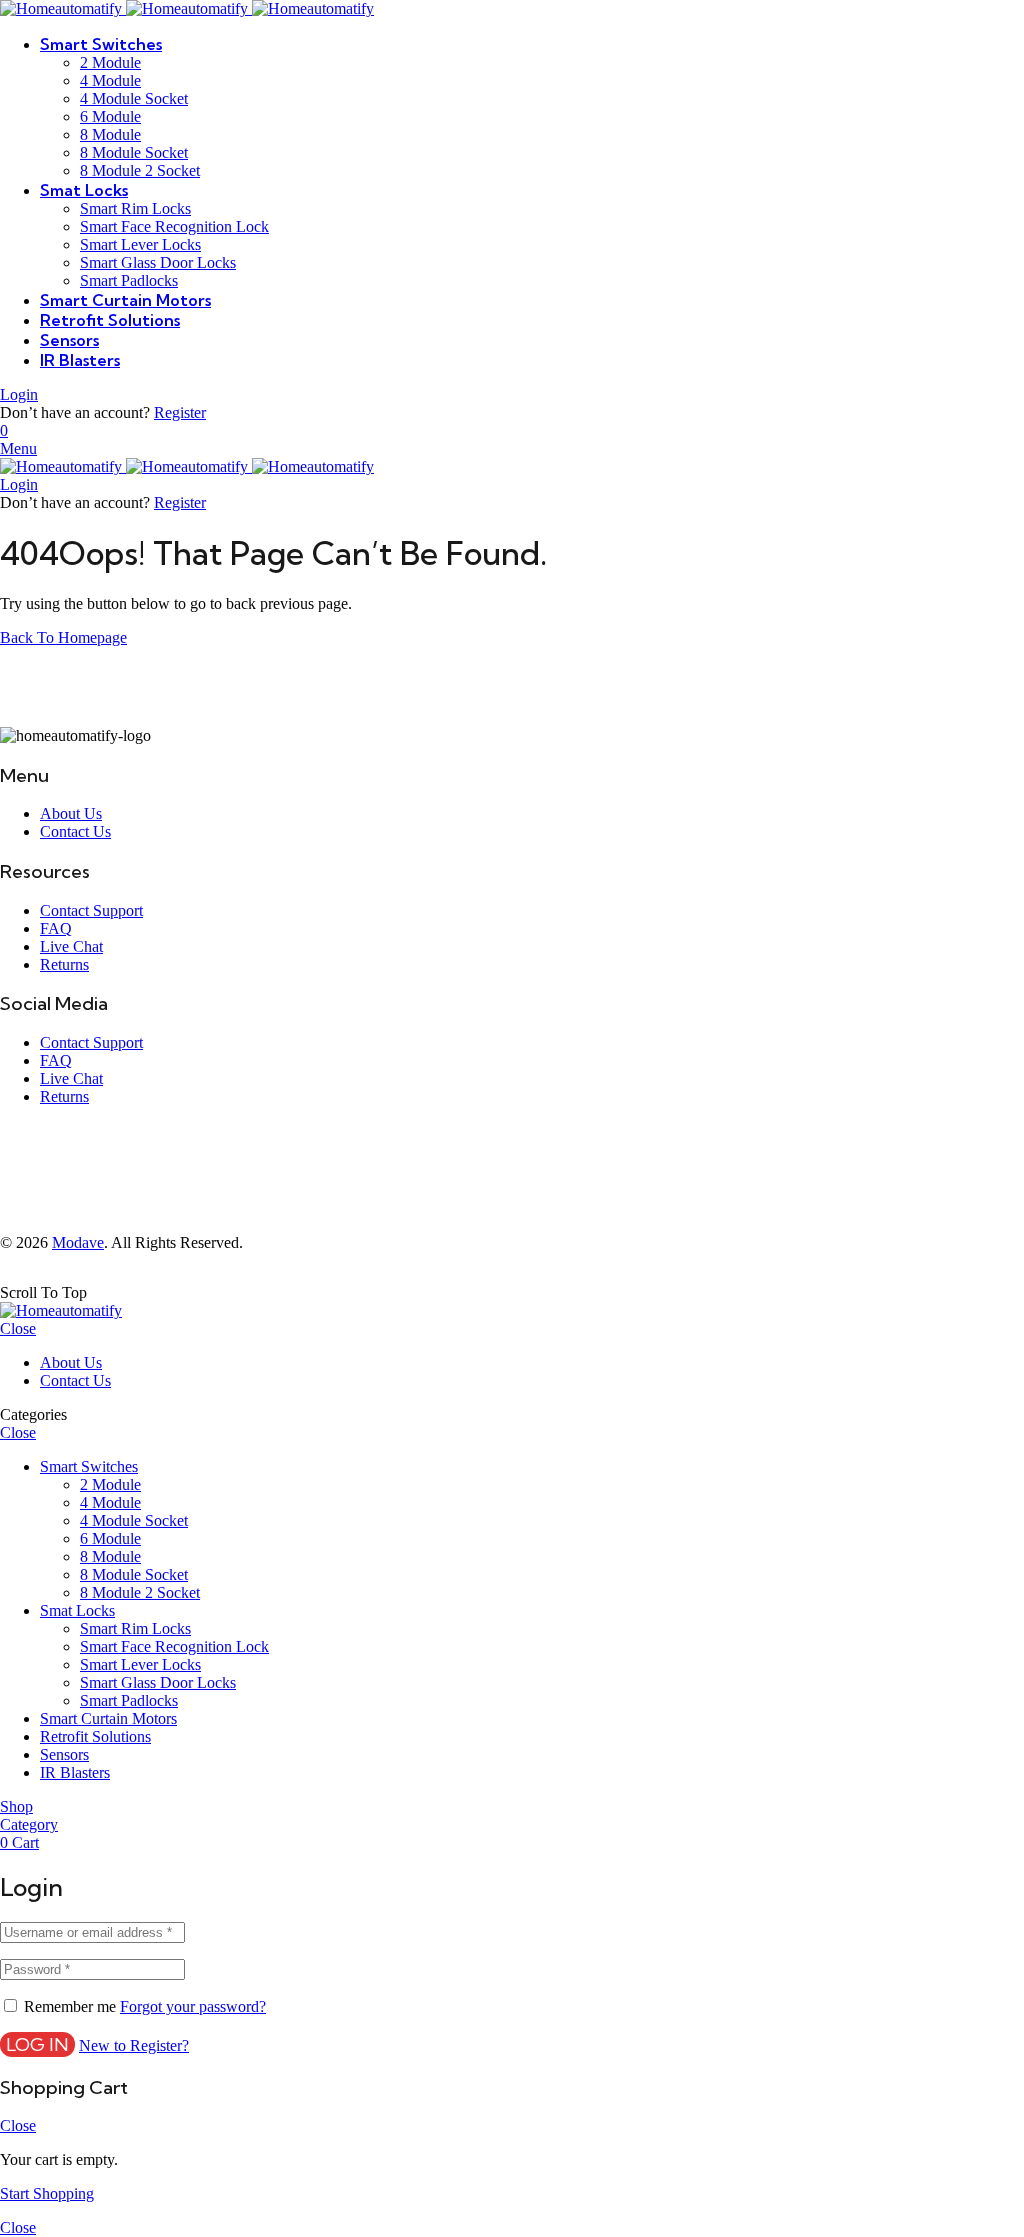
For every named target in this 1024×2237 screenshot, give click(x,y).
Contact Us (75, 831)
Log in (37, 2044)
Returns (64, 964)
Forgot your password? (193, 2006)
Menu (18, 448)
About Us (71, 813)
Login (19, 394)
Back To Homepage (63, 637)
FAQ (56, 928)
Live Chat (71, 946)
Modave (78, 1242)
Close (18, 1328)
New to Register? (134, 2045)
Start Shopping (47, 2193)
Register (180, 412)
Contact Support (91, 910)
